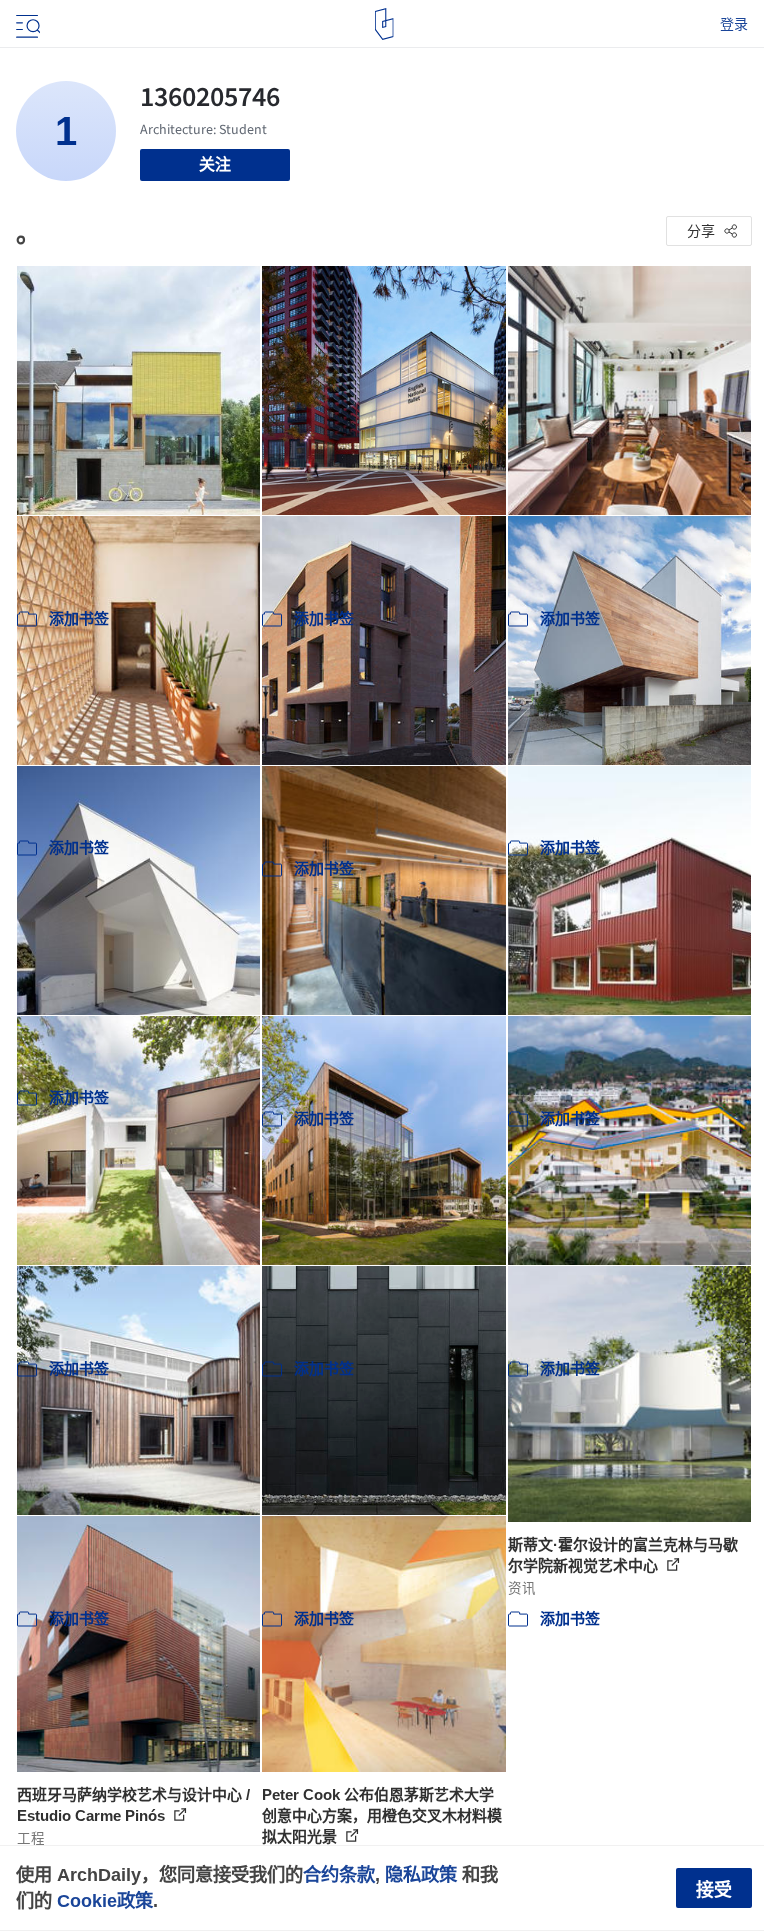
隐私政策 (421, 1874)
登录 (734, 24)
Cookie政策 (105, 1900)
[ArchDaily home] (384, 24)
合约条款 (339, 1874)
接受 (714, 1890)
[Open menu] (26, 24)
